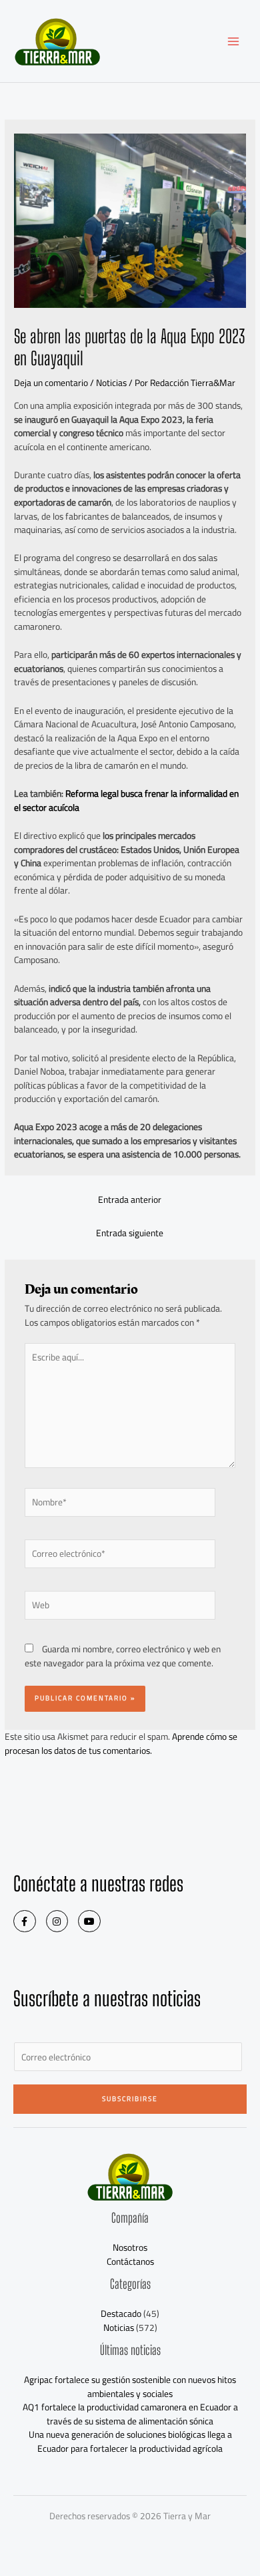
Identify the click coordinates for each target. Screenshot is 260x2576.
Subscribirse (130, 2099)
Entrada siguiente (130, 1233)
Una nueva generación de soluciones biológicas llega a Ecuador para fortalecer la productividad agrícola (130, 2441)
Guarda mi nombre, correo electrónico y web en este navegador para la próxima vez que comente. (123, 1656)
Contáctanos (130, 2261)
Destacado (121, 2314)
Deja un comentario (51, 383)
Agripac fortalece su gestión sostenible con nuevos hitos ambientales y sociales (130, 2387)
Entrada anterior (130, 1200)
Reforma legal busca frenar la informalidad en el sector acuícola (126, 800)
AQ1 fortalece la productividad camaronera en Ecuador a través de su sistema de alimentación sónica (130, 2414)
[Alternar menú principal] (234, 41)
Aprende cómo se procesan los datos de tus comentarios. (121, 1743)
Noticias (111, 383)
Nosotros (130, 2247)
